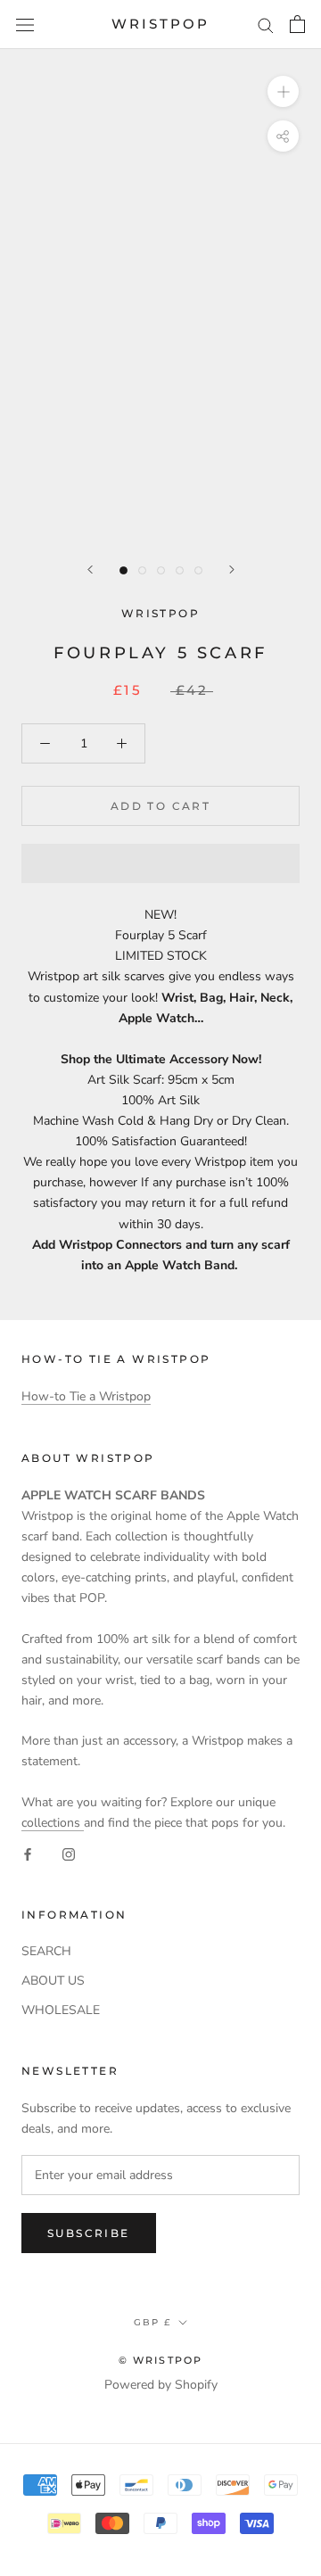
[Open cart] (297, 24)
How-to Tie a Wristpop (86, 1396)
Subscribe (89, 2233)
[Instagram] (69, 1853)
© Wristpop (161, 2360)
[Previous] (90, 570)
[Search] (266, 25)
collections (53, 1823)
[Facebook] (28, 1853)
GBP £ (152, 2322)
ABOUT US (53, 1981)
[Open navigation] (25, 25)
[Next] (232, 570)
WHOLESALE (61, 2010)
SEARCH (46, 1951)
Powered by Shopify (161, 2385)
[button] (160, 863)
